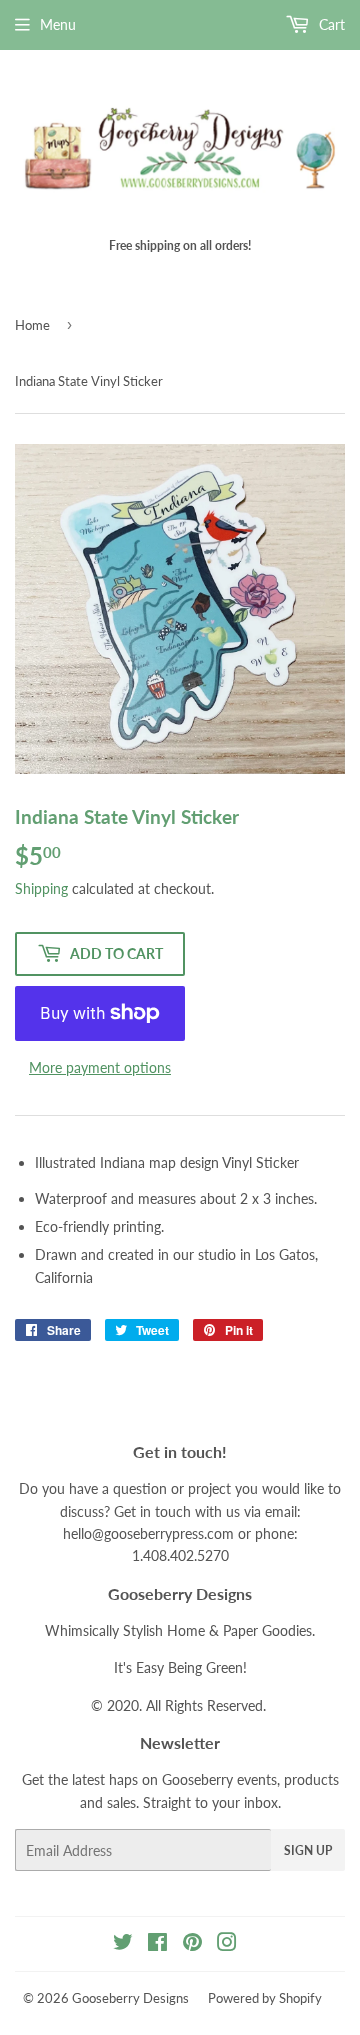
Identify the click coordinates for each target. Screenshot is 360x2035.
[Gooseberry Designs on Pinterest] (192, 1944)
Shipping (41, 888)
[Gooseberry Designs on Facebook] (157, 1944)
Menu (58, 24)
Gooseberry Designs (130, 1998)
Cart (330, 24)
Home (32, 325)
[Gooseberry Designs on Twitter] (123, 1944)
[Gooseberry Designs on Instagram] (227, 1944)
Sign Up (308, 1850)
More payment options (100, 1067)
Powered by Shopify (265, 1998)
